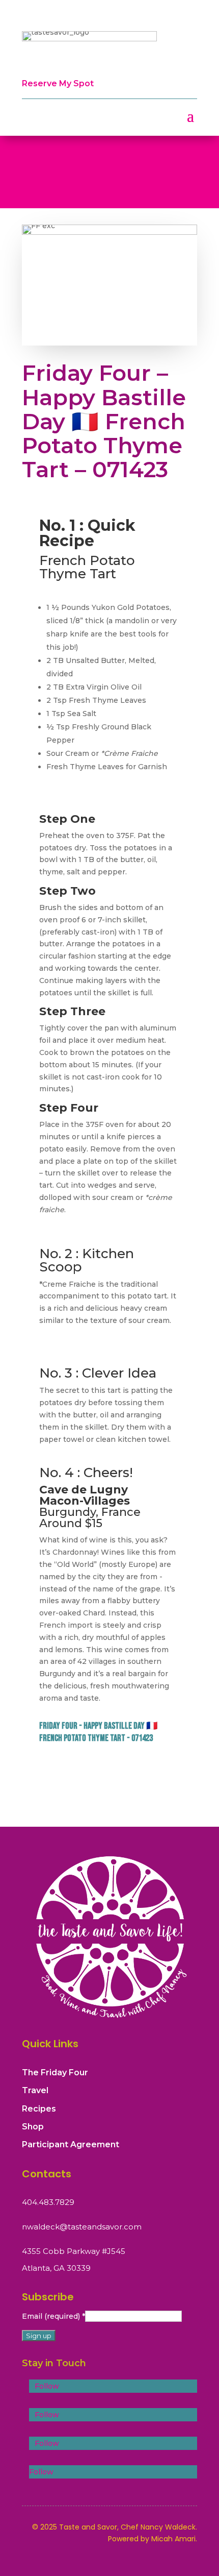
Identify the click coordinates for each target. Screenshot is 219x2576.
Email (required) (53, 2316)
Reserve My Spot (58, 83)
